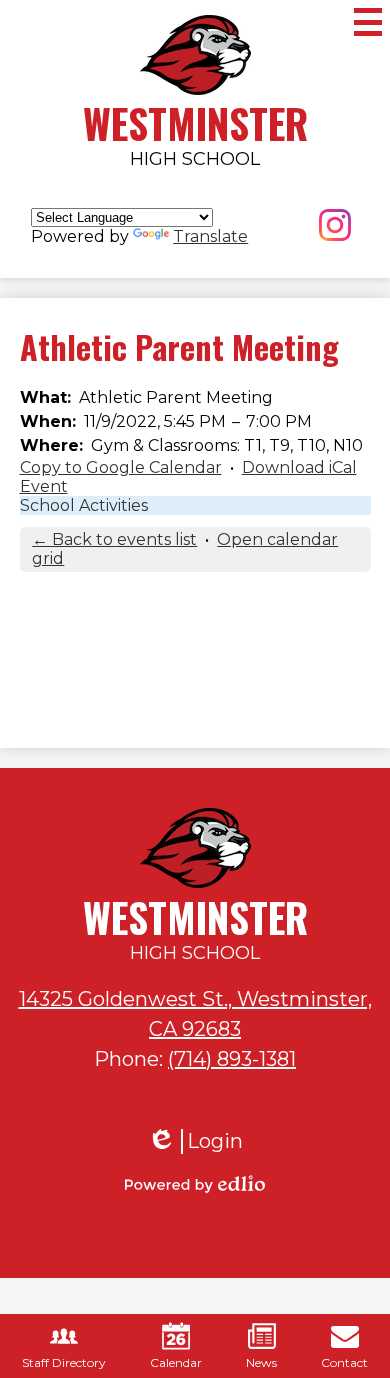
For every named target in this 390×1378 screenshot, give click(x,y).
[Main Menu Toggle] (368, 22)
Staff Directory (64, 1362)
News (261, 1362)
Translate (210, 236)
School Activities (84, 505)
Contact (344, 1362)
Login (195, 1141)
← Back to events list (114, 539)
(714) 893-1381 (232, 1059)
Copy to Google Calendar (121, 467)
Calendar (176, 1362)
